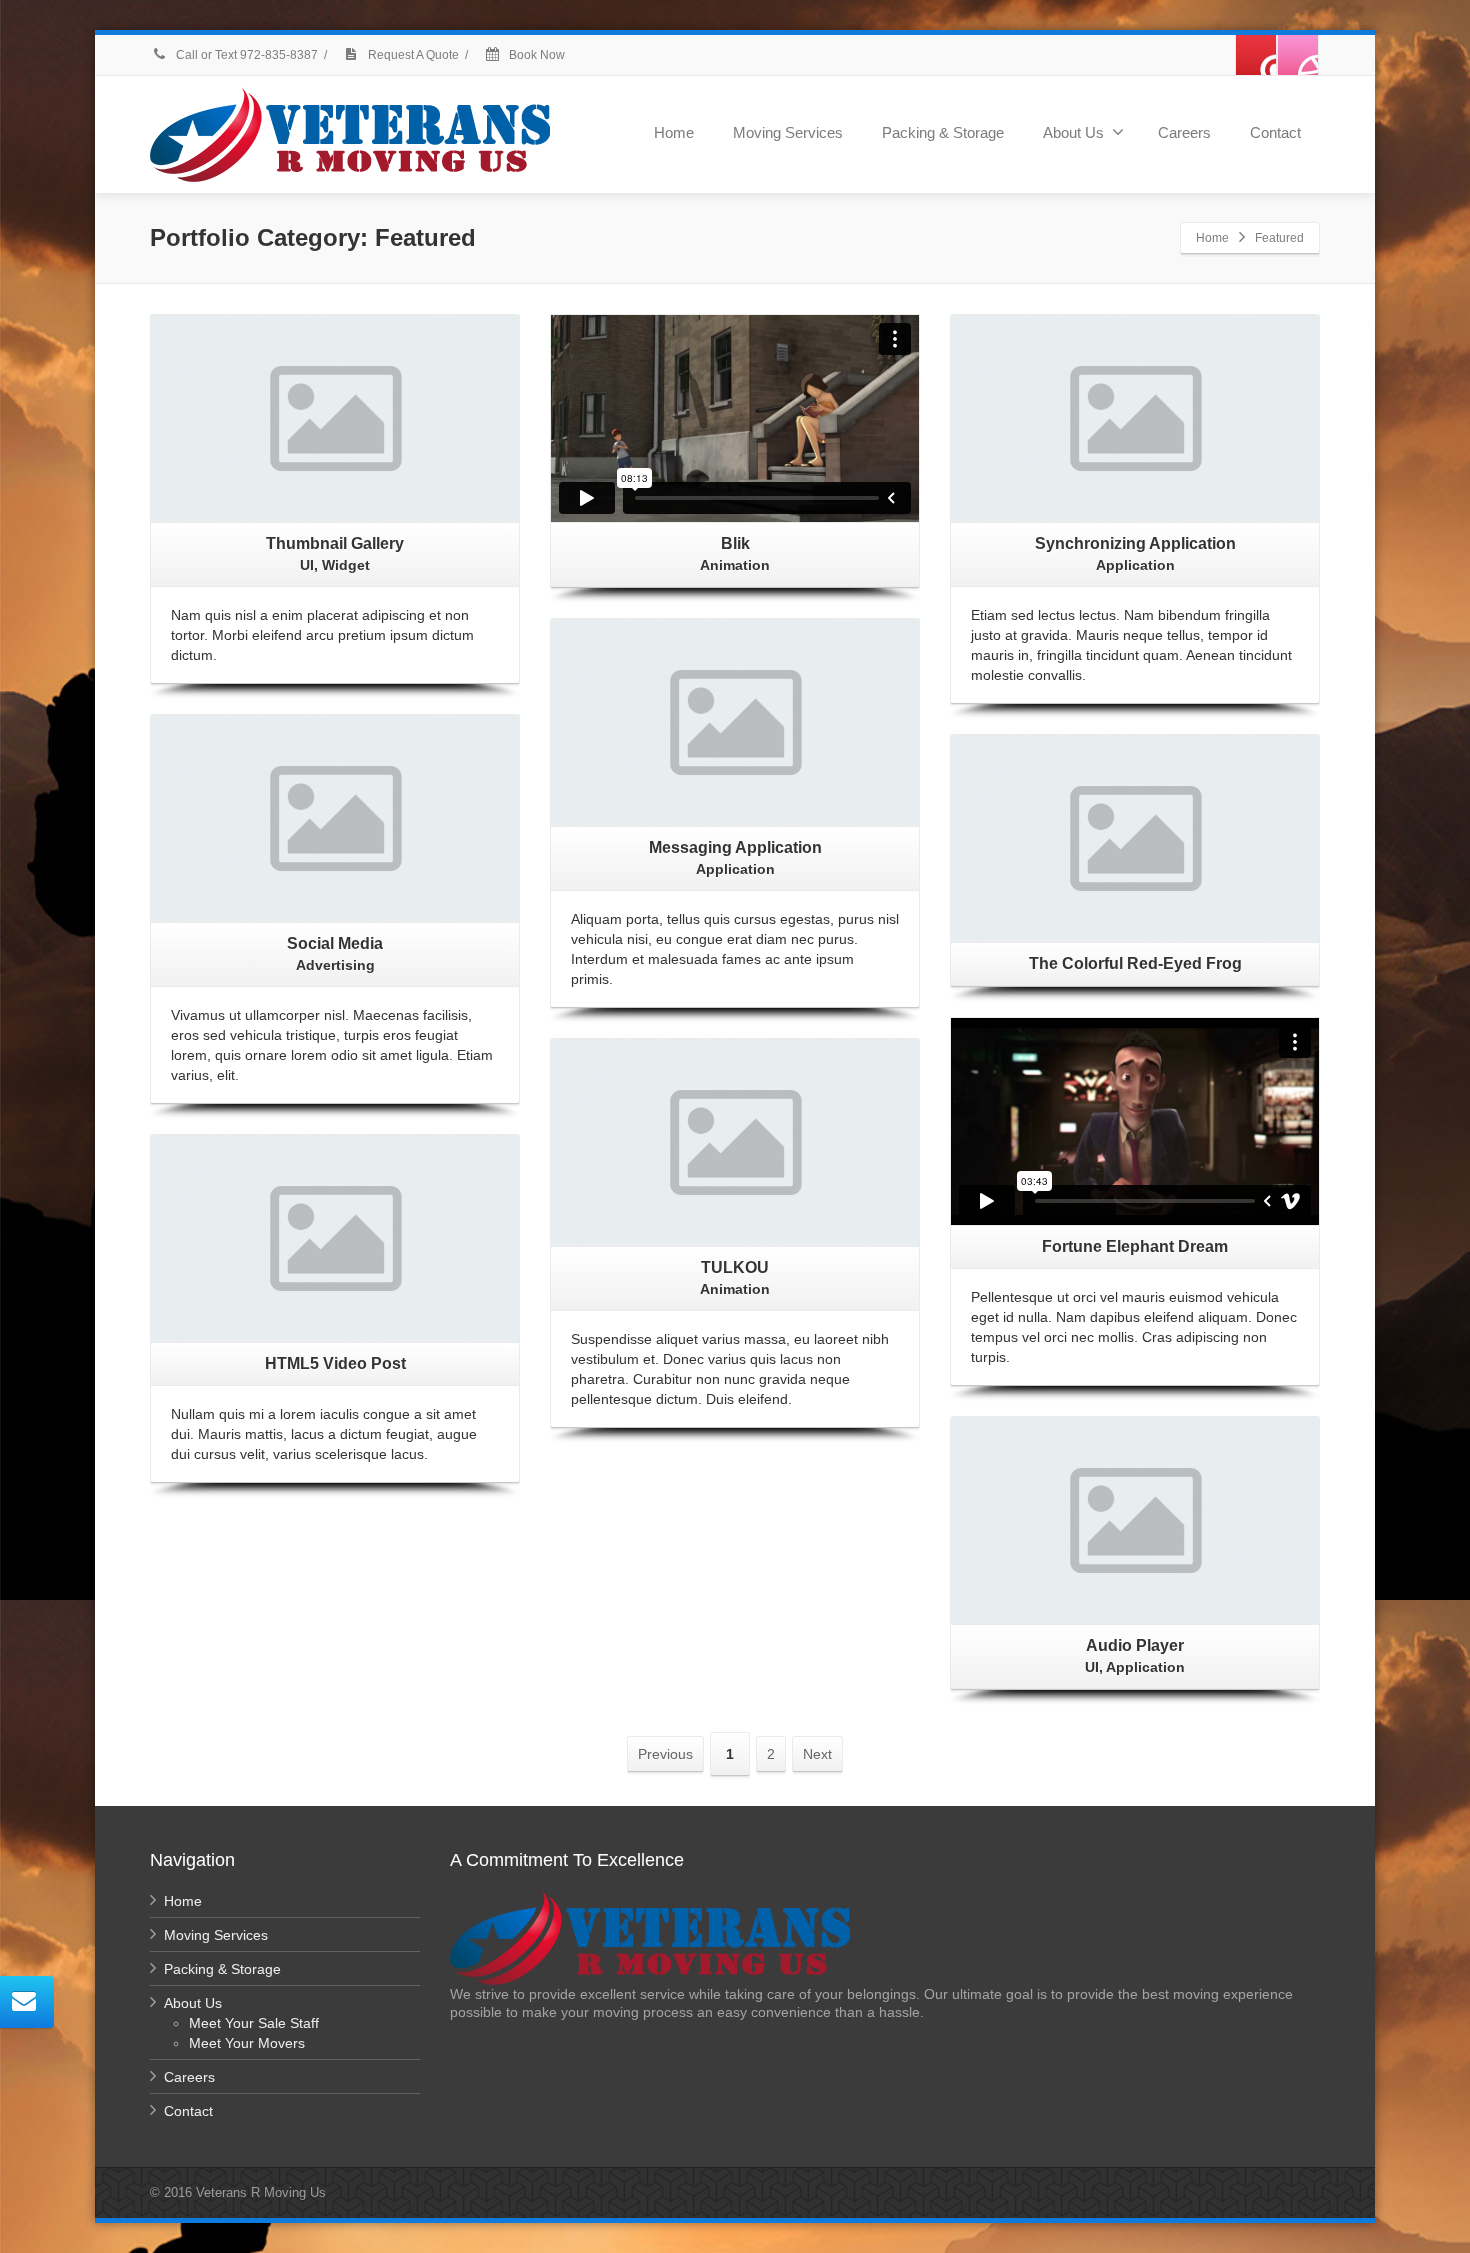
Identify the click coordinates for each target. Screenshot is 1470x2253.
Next (817, 1754)
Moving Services (788, 132)
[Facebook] (1298, 55)
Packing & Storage (943, 132)
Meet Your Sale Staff (254, 2023)
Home (674, 132)
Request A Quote (412, 55)
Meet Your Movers (247, 2043)
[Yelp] (1256, 55)
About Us (1073, 132)
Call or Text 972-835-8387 (247, 55)
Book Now (535, 55)
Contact (1275, 132)
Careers (1184, 132)
